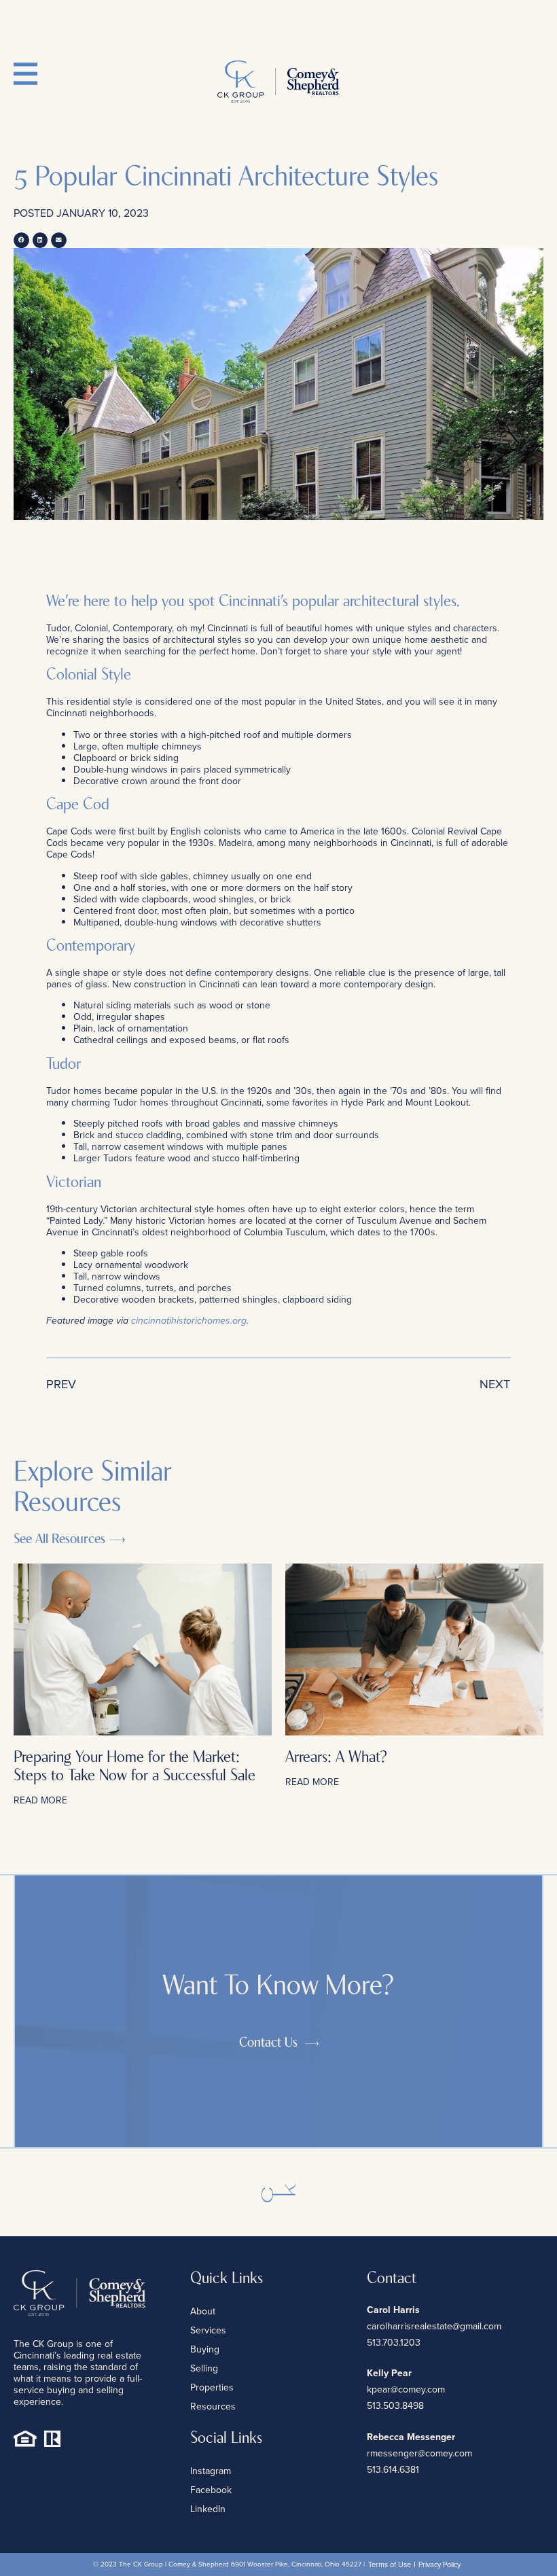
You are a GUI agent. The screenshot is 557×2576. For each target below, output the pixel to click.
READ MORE (40, 1800)
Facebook (211, 2490)
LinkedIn (208, 2509)
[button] (21, 240)
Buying (205, 2349)
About (203, 2311)
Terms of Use (390, 2564)
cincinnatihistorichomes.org (189, 1321)
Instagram (211, 2471)
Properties (212, 2387)
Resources (213, 2406)
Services (208, 2330)
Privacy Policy (439, 2564)
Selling (204, 2368)
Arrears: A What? (336, 1758)
